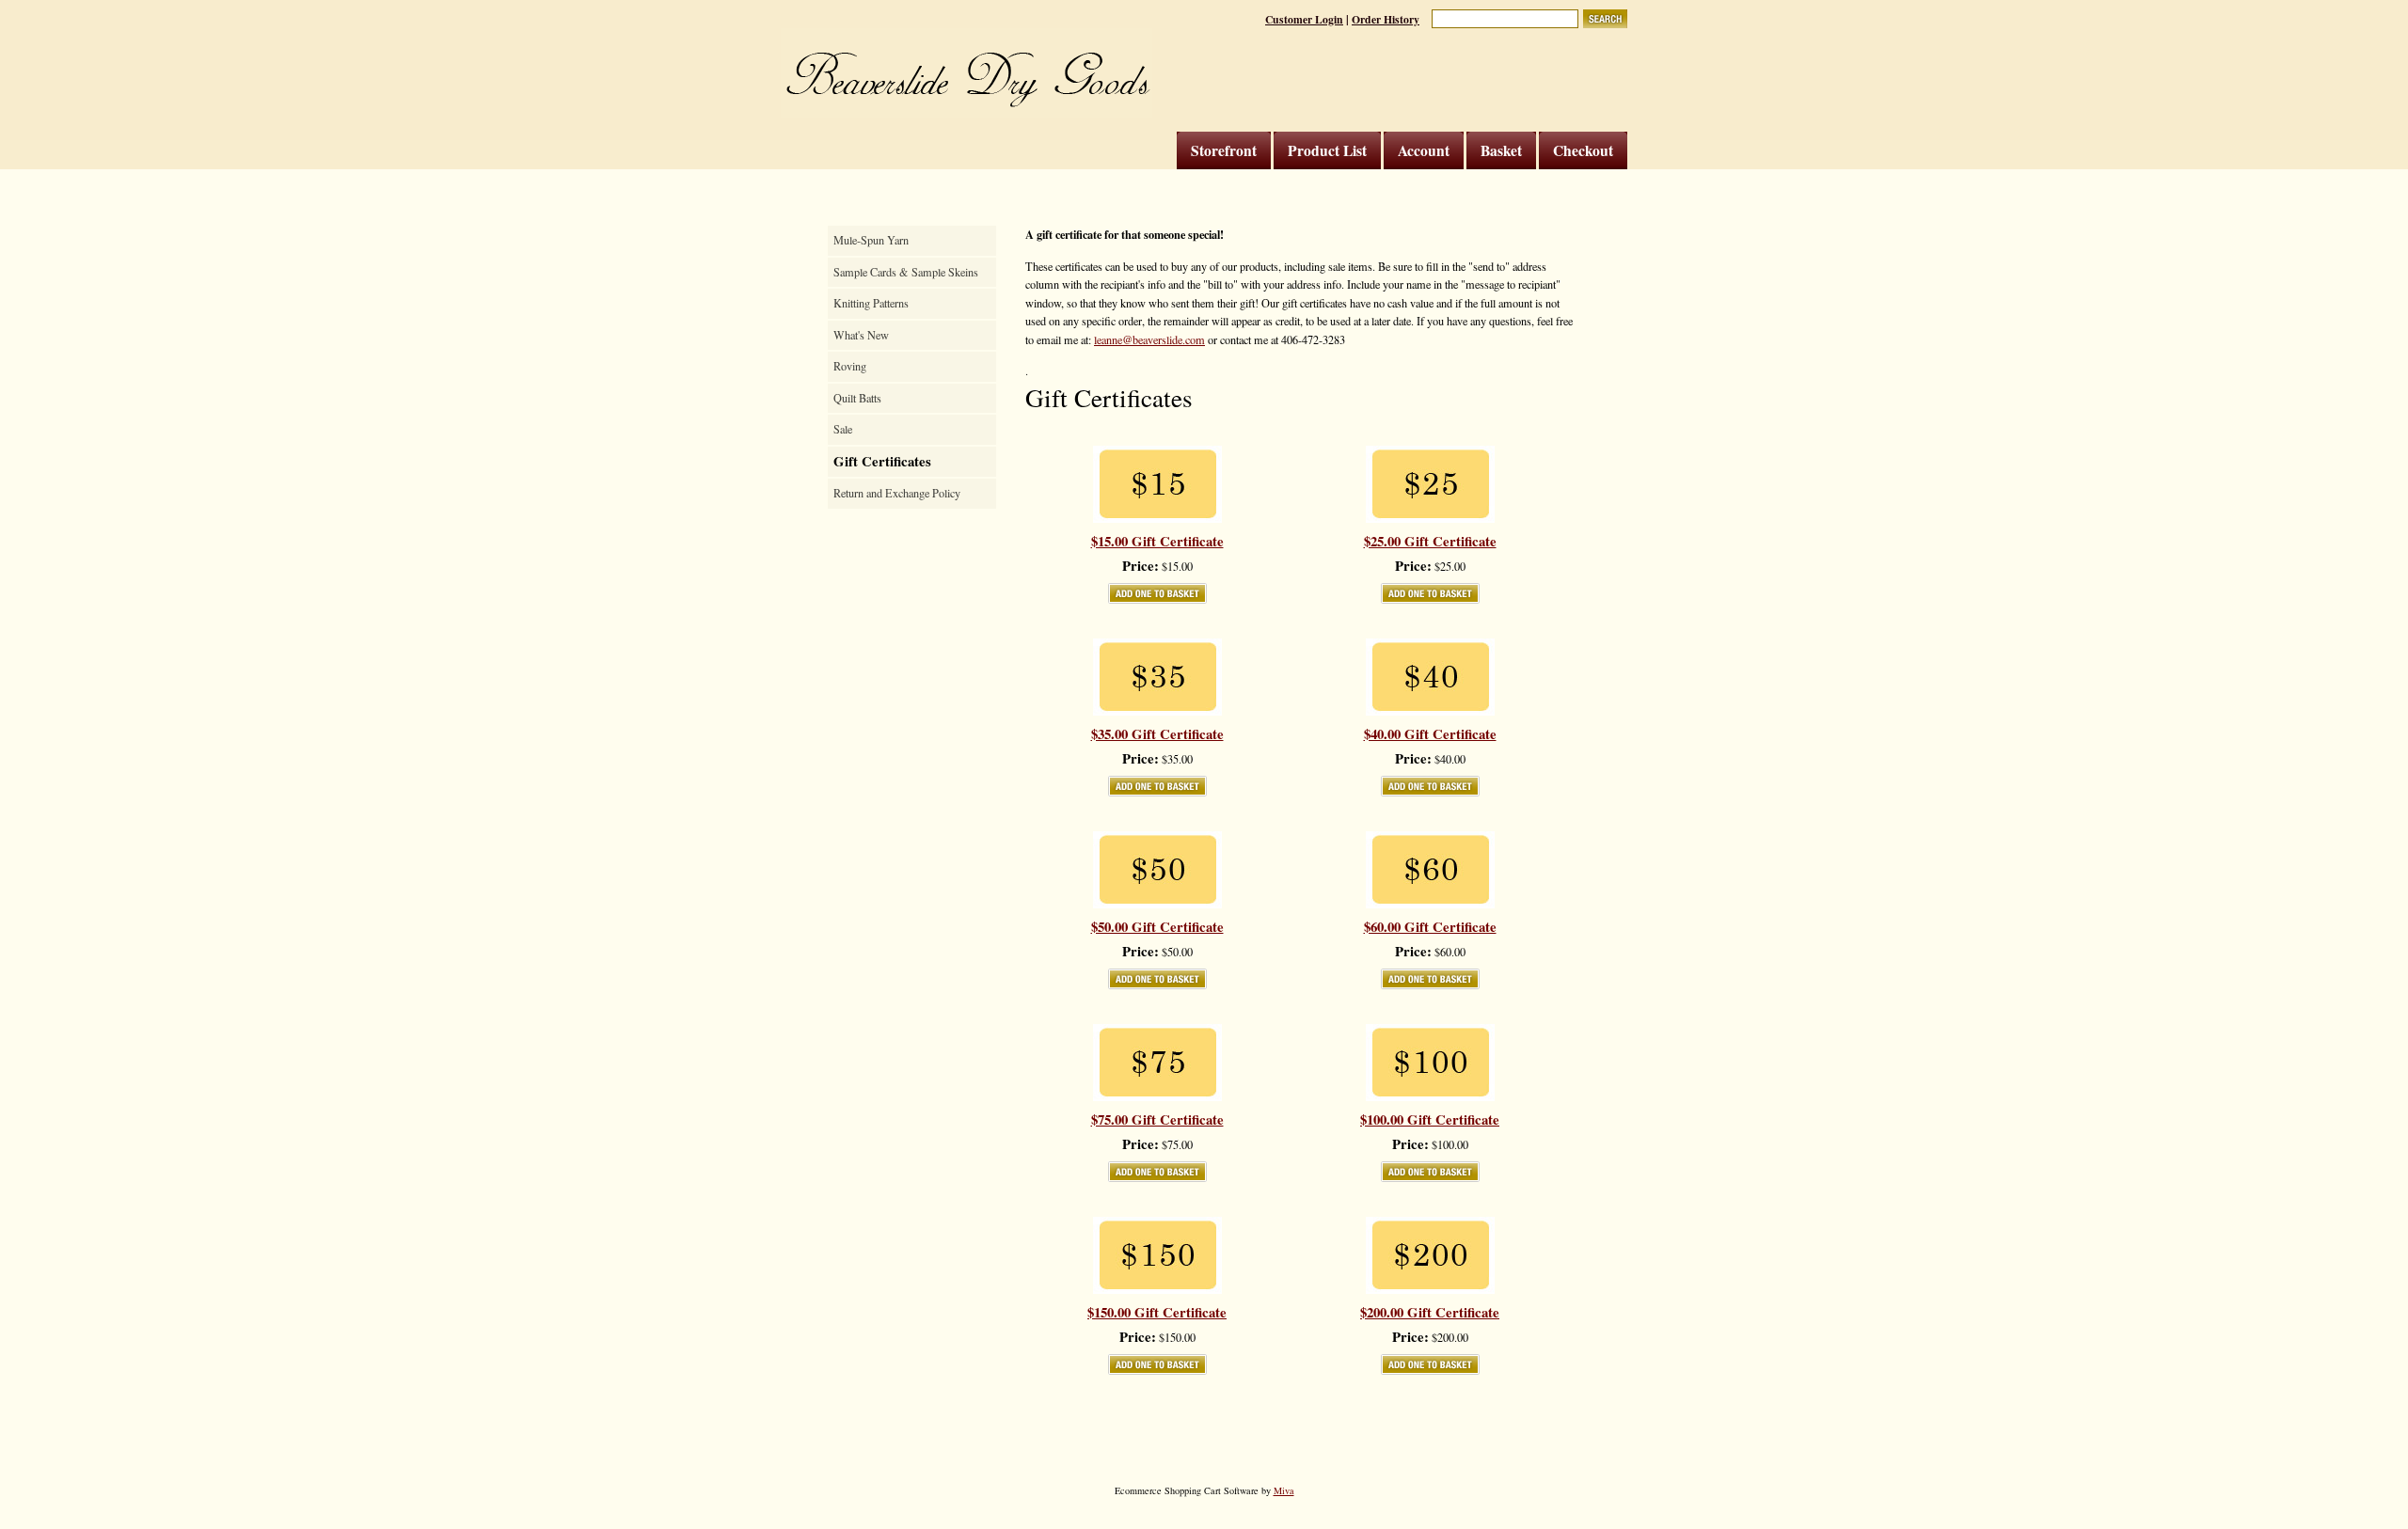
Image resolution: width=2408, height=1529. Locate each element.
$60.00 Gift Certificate (1430, 927)
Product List (1327, 150)
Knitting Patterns (871, 303)
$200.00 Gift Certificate (1430, 1313)
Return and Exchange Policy (897, 493)
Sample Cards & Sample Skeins (906, 272)
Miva (1284, 1490)
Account (1424, 150)
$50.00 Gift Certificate (1157, 927)
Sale (843, 429)
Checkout (1583, 150)
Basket (1501, 150)
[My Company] (966, 73)
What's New (861, 335)
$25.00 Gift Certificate (1430, 542)
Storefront (1224, 150)
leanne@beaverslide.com (1149, 339)
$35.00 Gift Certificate (1157, 734)
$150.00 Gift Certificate (1157, 1313)
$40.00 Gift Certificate (1430, 734)
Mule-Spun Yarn (871, 240)
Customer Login (1304, 19)
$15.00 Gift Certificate (1157, 542)
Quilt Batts (857, 398)
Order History (1386, 19)
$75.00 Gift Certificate (1157, 1120)
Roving (850, 366)
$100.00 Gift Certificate (1430, 1120)
